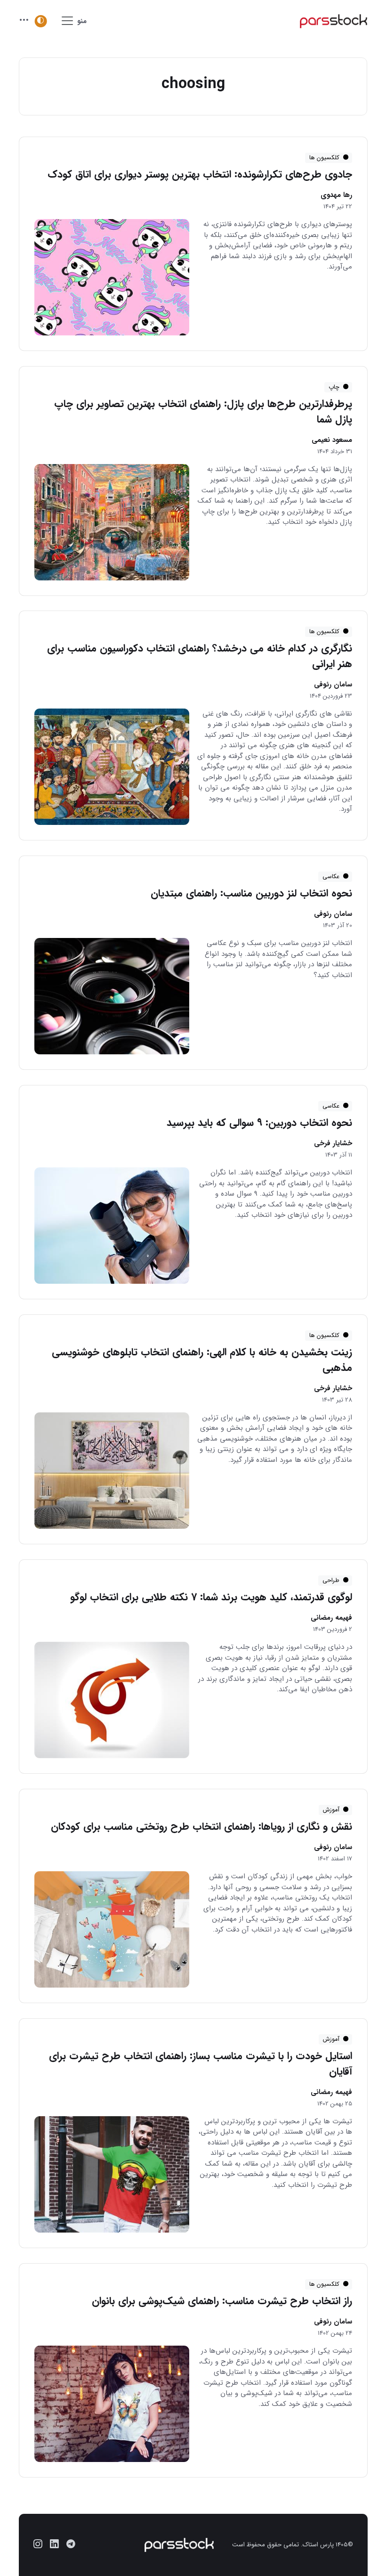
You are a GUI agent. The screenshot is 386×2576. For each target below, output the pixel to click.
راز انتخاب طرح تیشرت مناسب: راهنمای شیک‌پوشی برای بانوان (221, 2301)
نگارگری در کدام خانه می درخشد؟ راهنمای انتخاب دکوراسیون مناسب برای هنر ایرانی (199, 656)
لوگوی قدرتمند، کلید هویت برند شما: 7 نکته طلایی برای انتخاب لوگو (211, 1597)
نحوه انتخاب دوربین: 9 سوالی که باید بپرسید (259, 1123)
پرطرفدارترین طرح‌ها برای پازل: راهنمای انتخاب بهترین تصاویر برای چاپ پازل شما (203, 412)
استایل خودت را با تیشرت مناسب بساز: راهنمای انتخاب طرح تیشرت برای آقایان (200, 2064)
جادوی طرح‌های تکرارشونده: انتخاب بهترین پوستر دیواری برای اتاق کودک (199, 174)
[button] (24, 21)
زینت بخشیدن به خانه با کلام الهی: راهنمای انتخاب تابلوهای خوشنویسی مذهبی (201, 1360)
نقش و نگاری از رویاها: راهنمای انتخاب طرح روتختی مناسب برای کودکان (201, 1826)
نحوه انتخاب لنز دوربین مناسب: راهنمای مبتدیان (251, 893)
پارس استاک (318, 2545)
